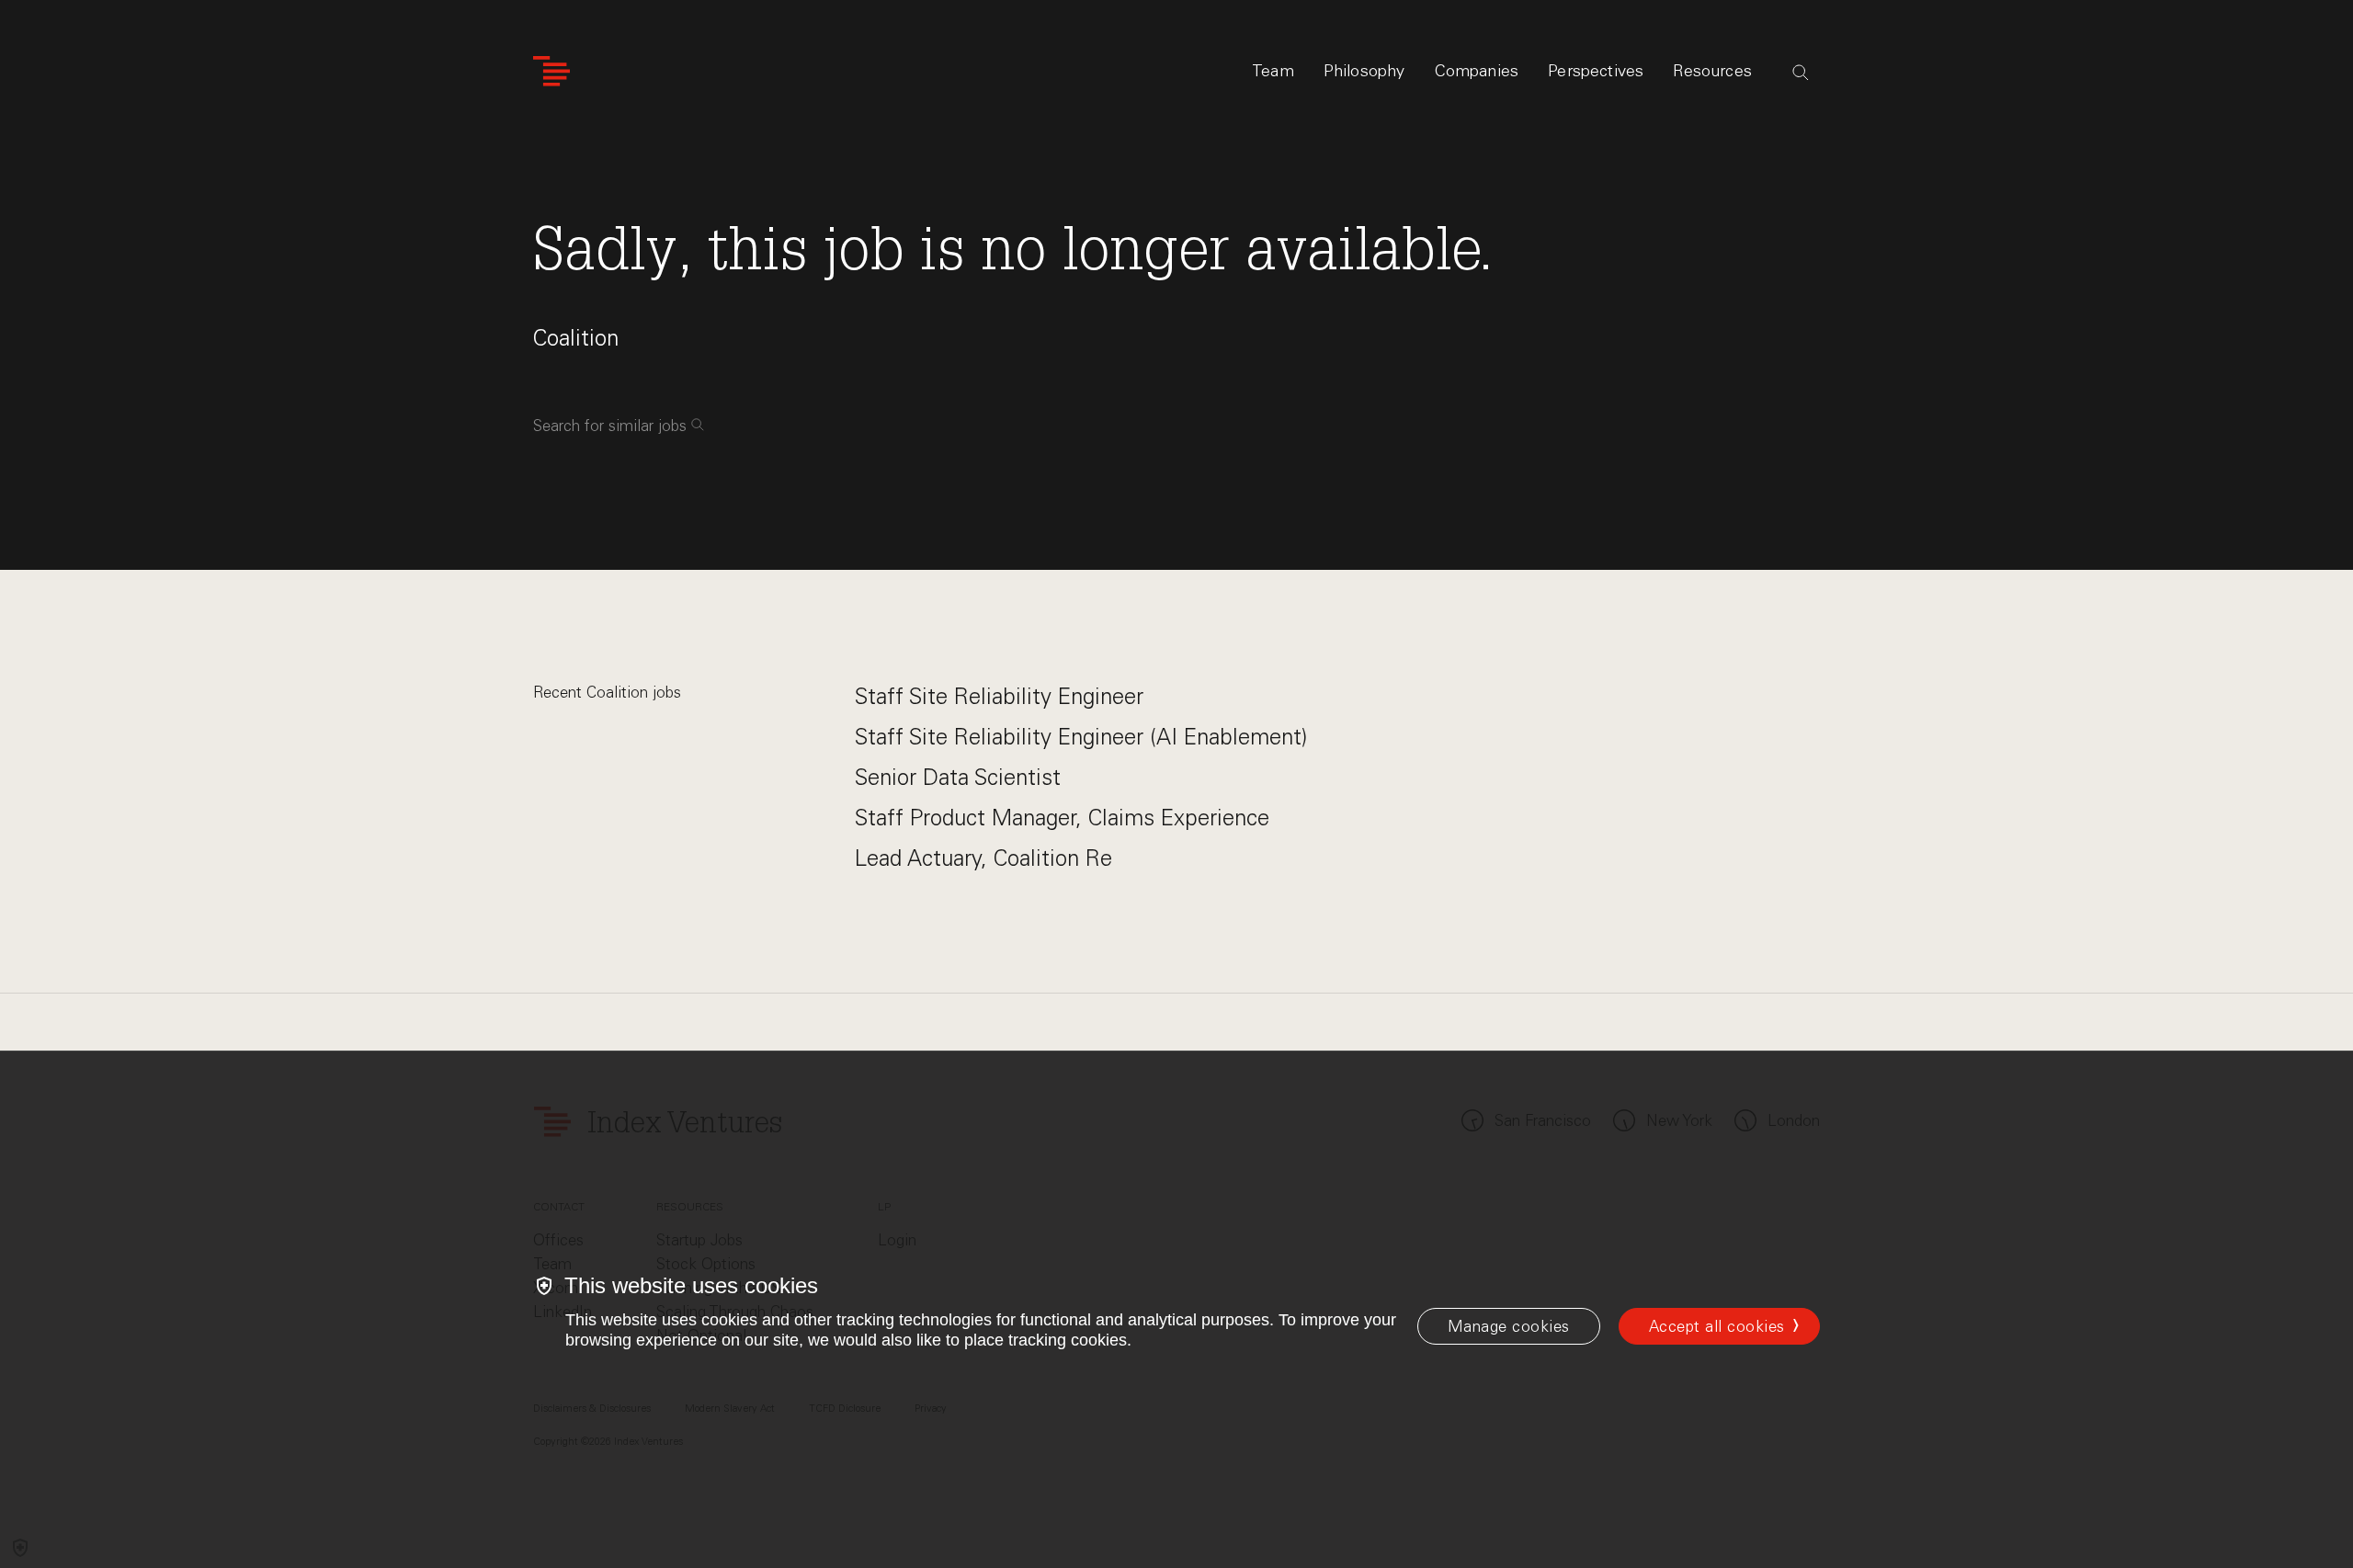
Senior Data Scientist (958, 777)
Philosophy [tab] (1364, 71)
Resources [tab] (1712, 71)
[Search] (1801, 73)
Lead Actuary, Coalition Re (983, 858)
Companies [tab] (1477, 71)
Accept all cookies (1717, 1326)
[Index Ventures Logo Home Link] (551, 71)
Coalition (576, 338)
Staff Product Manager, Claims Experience (1062, 818)
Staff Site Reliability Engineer (999, 696)
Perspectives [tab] (1596, 71)
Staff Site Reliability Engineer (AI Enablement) (1081, 737)
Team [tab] (1273, 71)
